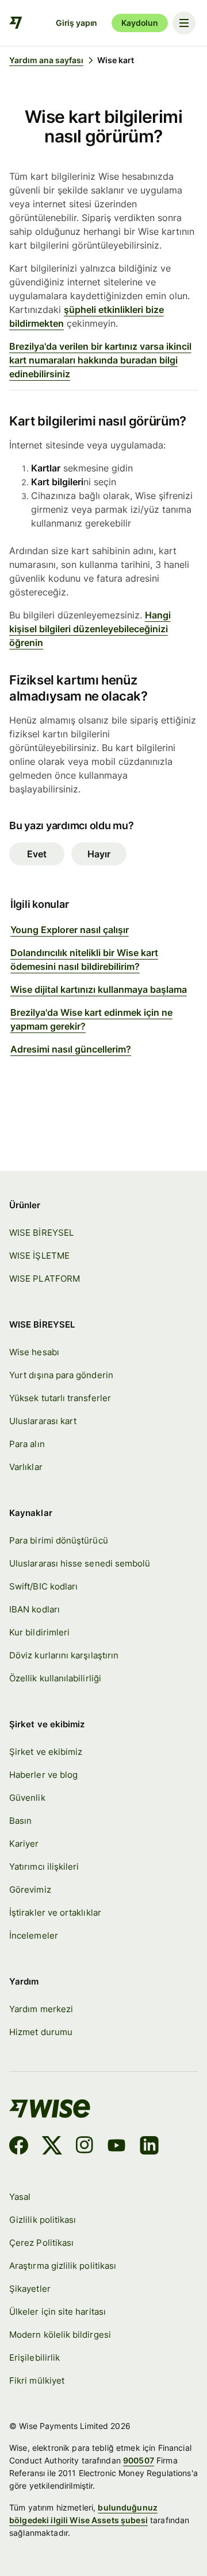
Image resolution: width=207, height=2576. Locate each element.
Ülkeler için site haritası (57, 2312)
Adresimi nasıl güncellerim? (71, 1049)
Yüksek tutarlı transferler (60, 1398)
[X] (52, 2147)
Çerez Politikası (41, 2243)
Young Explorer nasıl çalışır (70, 930)
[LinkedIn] (149, 2147)
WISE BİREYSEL (41, 1233)
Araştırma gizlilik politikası (63, 2266)
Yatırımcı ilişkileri (44, 1867)
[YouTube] (116, 2147)
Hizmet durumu (41, 2032)
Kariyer (24, 1844)
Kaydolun (140, 23)
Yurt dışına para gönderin (61, 1375)
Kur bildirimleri (39, 1633)
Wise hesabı (34, 1352)
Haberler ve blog (43, 1775)
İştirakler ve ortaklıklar (55, 1913)
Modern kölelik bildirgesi (60, 2335)
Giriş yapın (76, 23)
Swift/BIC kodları (43, 1587)
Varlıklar (26, 1467)
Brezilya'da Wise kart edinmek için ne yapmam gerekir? (91, 1019)
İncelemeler (34, 1936)
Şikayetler (30, 2289)
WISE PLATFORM (45, 1279)
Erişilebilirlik (34, 2358)
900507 (139, 2460)
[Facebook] (19, 2147)
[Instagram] (85, 2147)
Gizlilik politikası (43, 2220)
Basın (20, 1821)
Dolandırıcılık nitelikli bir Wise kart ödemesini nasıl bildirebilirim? (84, 960)
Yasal (20, 2197)
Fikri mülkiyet (37, 2381)
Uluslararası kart (43, 1421)
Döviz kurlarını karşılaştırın (64, 1656)
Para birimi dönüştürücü (59, 1541)
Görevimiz (30, 1890)
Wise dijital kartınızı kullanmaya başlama (99, 989)
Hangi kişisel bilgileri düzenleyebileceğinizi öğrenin (90, 629)
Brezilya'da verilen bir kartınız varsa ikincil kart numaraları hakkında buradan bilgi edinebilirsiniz (100, 360)
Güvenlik (27, 1798)
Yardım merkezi (41, 2009)
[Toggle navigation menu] (184, 23)
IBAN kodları (34, 1610)
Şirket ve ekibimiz (46, 1752)
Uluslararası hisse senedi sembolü (80, 1564)
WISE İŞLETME (39, 1256)
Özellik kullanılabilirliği (55, 1678)
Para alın (27, 1444)
